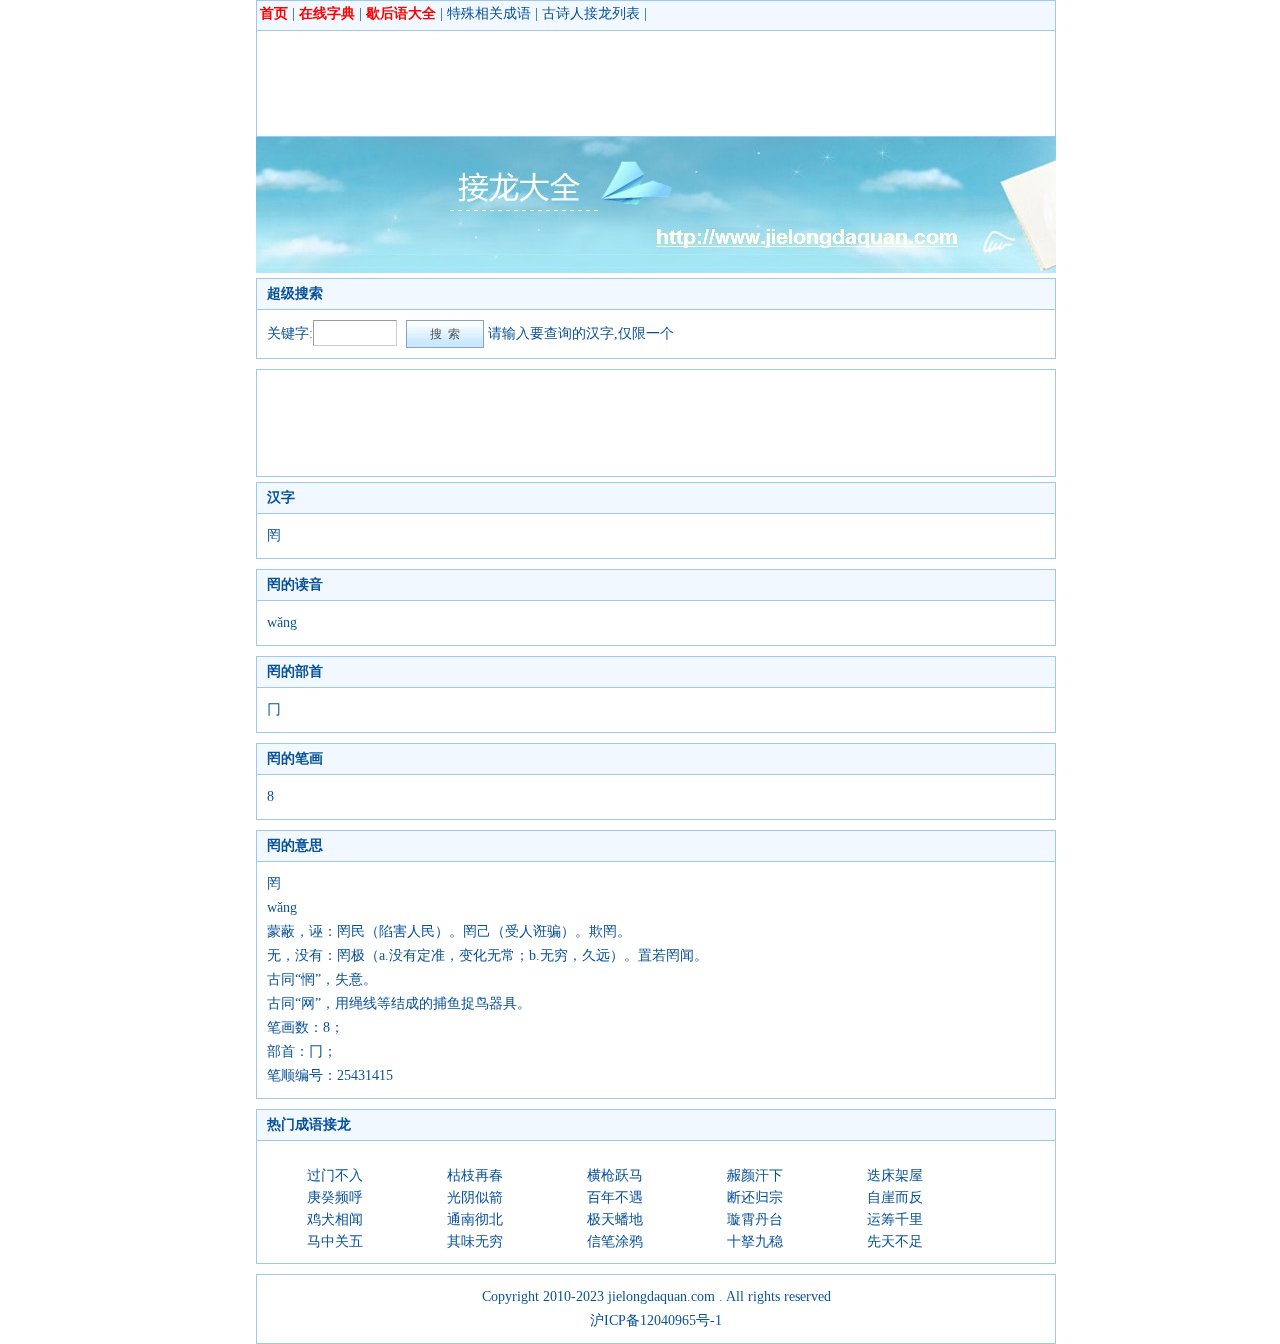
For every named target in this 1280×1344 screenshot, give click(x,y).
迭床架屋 (895, 1175)
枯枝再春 (475, 1175)
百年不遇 (615, 1197)
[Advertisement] (631, 83)
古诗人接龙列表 (591, 13)
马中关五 (335, 1241)
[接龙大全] (656, 268)
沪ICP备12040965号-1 (656, 1320)
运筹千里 (895, 1219)
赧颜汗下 (755, 1175)
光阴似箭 (475, 1197)
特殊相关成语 (489, 13)
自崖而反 (895, 1197)
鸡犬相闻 (335, 1219)
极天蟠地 (615, 1219)
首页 (274, 13)
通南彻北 (475, 1219)
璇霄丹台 (755, 1219)
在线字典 (327, 13)
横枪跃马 (615, 1175)
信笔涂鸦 (615, 1241)
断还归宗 (755, 1197)
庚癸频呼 (335, 1197)
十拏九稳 (755, 1241)
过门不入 (335, 1175)
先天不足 (895, 1241)
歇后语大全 (401, 13)
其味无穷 (475, 1241)
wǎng (282, 622)
